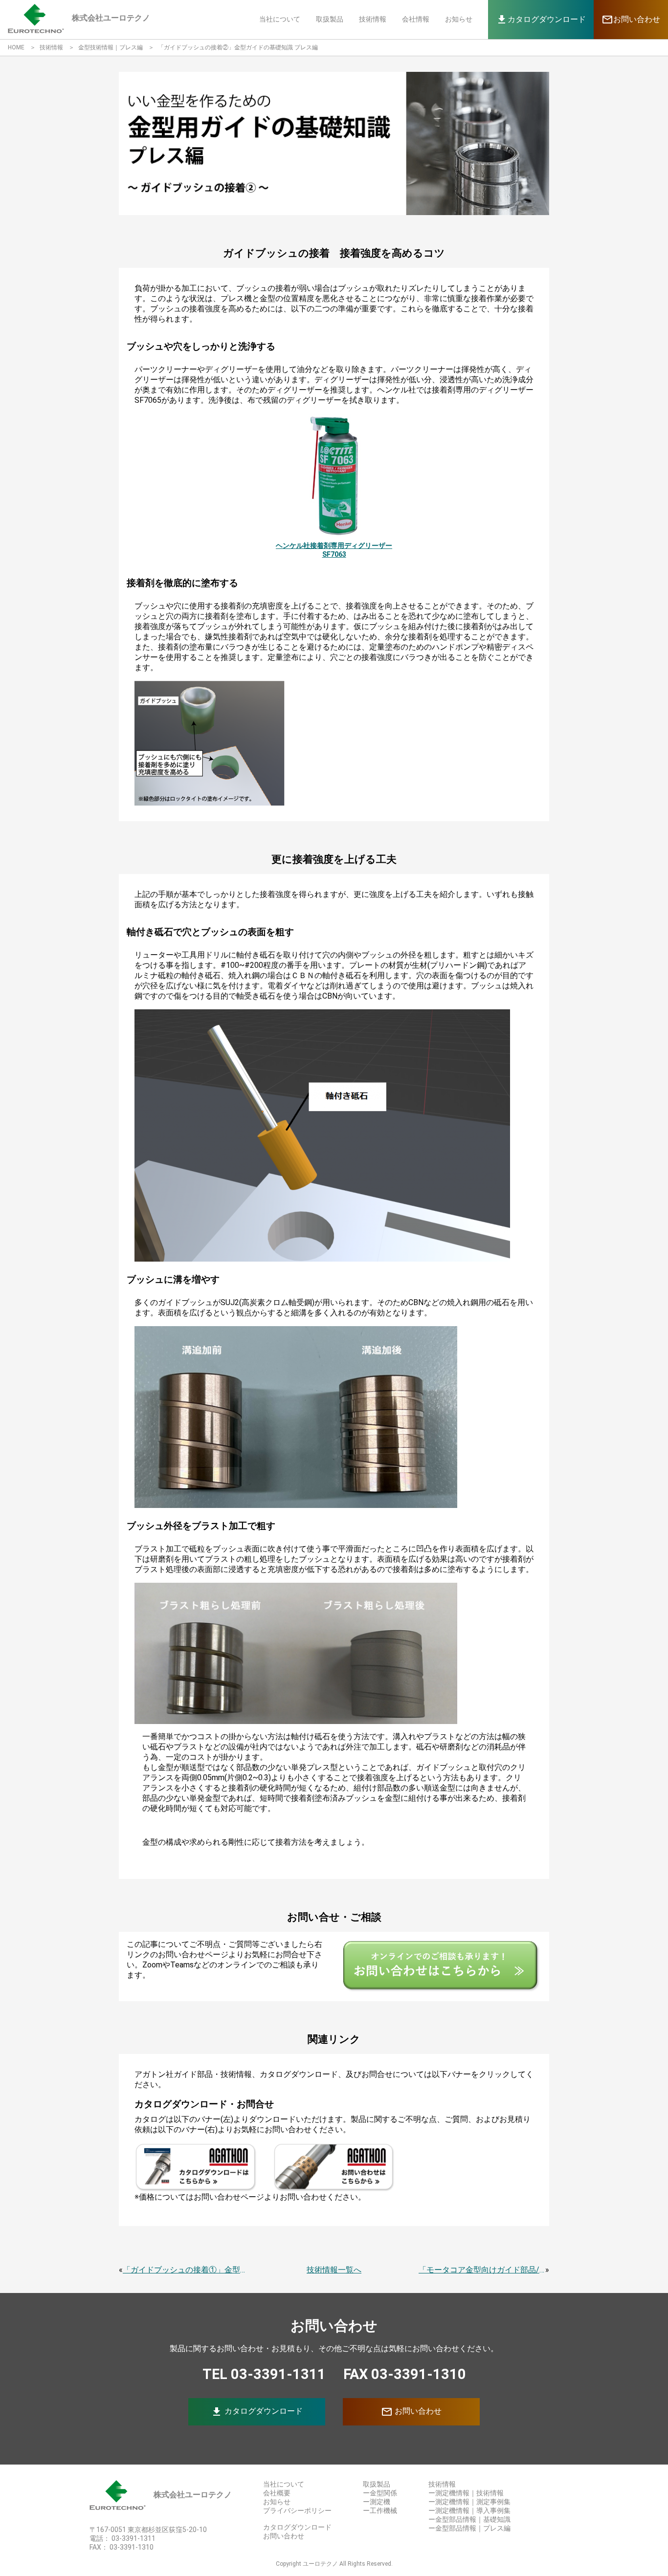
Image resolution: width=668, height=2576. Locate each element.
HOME (16, 47)
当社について (280, 19)
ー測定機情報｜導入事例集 (469, 2511)
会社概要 (277, 2493)
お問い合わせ (411, 2412)
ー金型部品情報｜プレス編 (469, 2528)
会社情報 (416, 19)
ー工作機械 (380, 2511)
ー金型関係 (380, 2493)
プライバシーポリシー (297, 2511)
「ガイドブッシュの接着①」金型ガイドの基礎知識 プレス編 (186, 2270)
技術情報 (373, 19)
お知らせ (459, 19)
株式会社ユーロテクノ (193, 2495)
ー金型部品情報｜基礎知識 (469, 2519)
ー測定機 (377, 2502)
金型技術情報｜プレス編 (111, 47)
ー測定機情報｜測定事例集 (469, 2502)
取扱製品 (330, 19)
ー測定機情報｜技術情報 (466, 2493)
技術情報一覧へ (334, 2270)
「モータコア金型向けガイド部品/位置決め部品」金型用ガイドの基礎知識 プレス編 (482, 2270)
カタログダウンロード (257, 2412)
